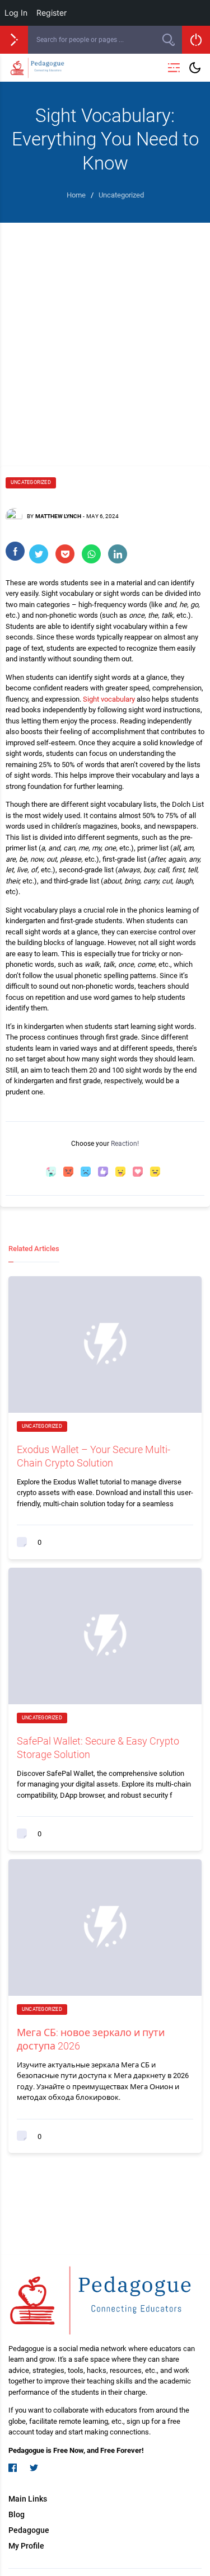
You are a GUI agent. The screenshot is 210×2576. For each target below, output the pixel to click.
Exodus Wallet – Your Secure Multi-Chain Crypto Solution (94, 1456)
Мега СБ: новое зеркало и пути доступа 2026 (91, 2039)
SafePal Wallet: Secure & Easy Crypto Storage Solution (98, 1747)
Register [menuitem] (52, 13)
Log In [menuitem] (16, 13)
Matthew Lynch (58, 516)
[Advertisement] (105, 333)
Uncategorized (31, 482)
